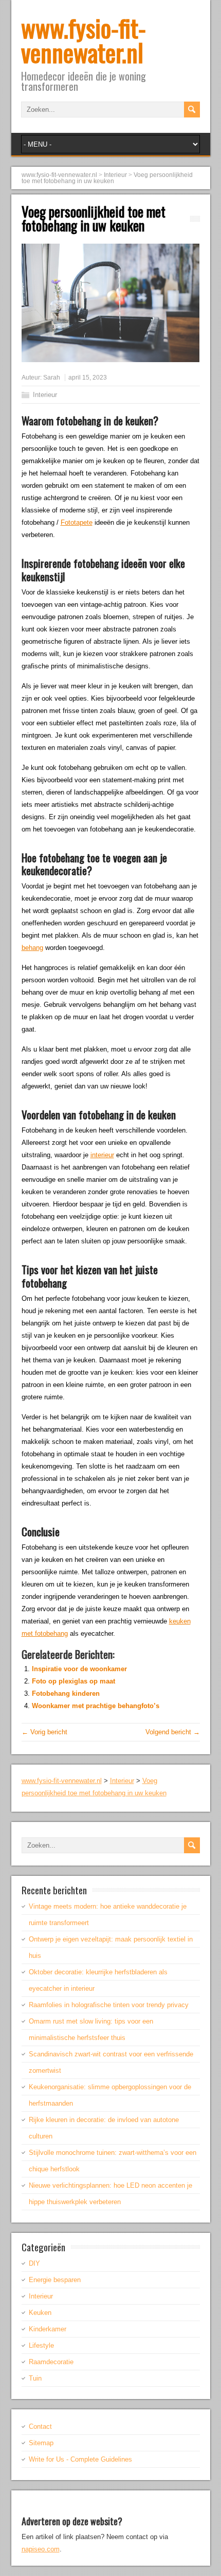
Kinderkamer (48, 2329)
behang (32, 948)
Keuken (40, 2313)
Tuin (35, 2378)
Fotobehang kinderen (66, 1693)
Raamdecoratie (51, 2362)
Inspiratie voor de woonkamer (79, 1669)
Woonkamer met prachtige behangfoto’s (96, 1706)
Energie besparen (55, 2280)
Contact (40, 2426)
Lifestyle (41, 2345)
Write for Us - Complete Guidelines (80, 2459)
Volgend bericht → (173, 1732)
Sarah (52, 378)
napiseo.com (41, 2549)
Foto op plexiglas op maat (73, 1681)
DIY (34, 2263)
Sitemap (41, 2443)
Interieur (45, 395)
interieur (102, 1155)
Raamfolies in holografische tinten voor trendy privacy (109, 2005)
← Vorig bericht (44, 1732)
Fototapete (77, 522)
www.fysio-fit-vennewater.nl (84, 40)
